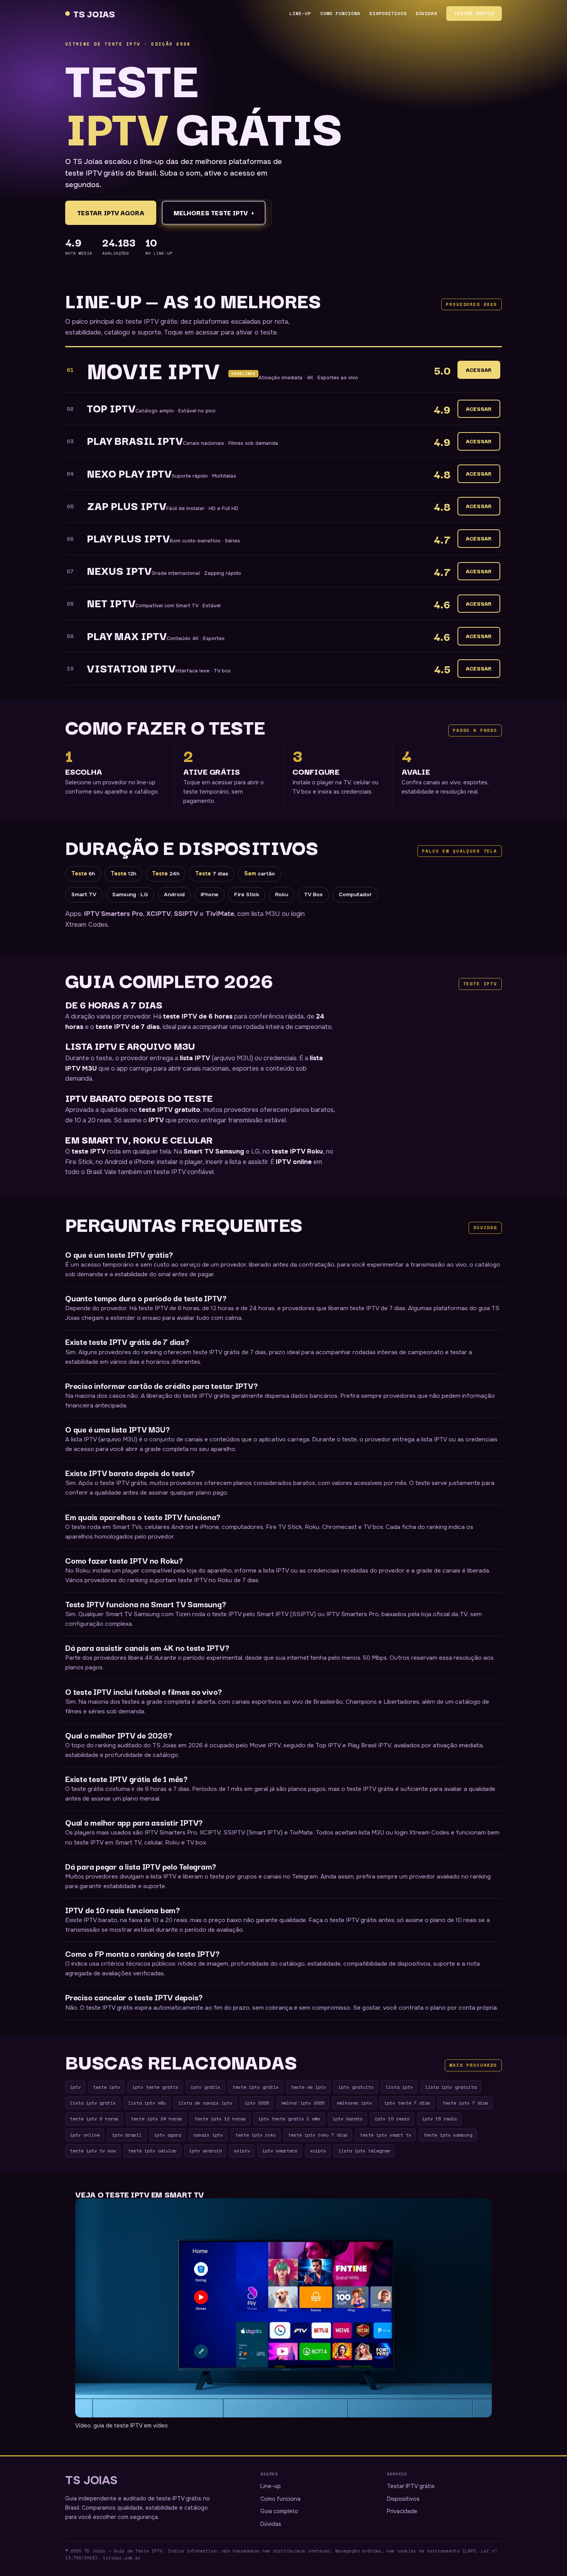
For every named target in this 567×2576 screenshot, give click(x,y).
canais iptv (208, 2135)
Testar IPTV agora (111, 213)
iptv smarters (280, 2150)
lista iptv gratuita (451, 2087)
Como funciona (340, 13)
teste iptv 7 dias (465, 2103)
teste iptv (106, 2087)
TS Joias (94, 13)
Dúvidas (427, 13)
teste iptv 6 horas (94, 2118)
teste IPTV (89, 1151)
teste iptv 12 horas (220, 2118)
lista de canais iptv (205, 2103)
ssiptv (242, 2150)
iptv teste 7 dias (407, 2103)
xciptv (318, 2150)
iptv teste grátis (155, 2087)
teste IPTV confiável (184, 1172)
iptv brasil (127, 2135)
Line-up (300, 13)
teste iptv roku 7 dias (318, 2135)
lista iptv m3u (147, 2103)
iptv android (205, 2150)
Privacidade (402, 2511)
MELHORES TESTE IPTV (214, 213)
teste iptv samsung (448, 2135)
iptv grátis (205, 2087)
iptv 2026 (257, 2103)
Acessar (479, 370)
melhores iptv (354, 2103)
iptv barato (347, 2118)
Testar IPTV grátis (411, 2486)
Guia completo (279, 2511)
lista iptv (399, 2087)
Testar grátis (474, 13)
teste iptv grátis (256, 2087)
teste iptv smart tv (386, 2135)
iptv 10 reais (392, 2118)
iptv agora (167, 2135)
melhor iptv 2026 (303, 2103)
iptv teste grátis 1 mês (289, 2118)
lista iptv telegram (364, 2150)
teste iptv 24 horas (156, 2118)
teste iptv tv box (93, 2150)
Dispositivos (388, 13)
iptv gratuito (356, 2087)
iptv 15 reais (440, 2118)
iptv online (85, 2135)
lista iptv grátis (93, 2103)
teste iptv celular (152, 2150)
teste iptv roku (256, 2135)
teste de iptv (308, 2087)
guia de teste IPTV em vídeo (131, 2426)
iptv (75, 2087)
